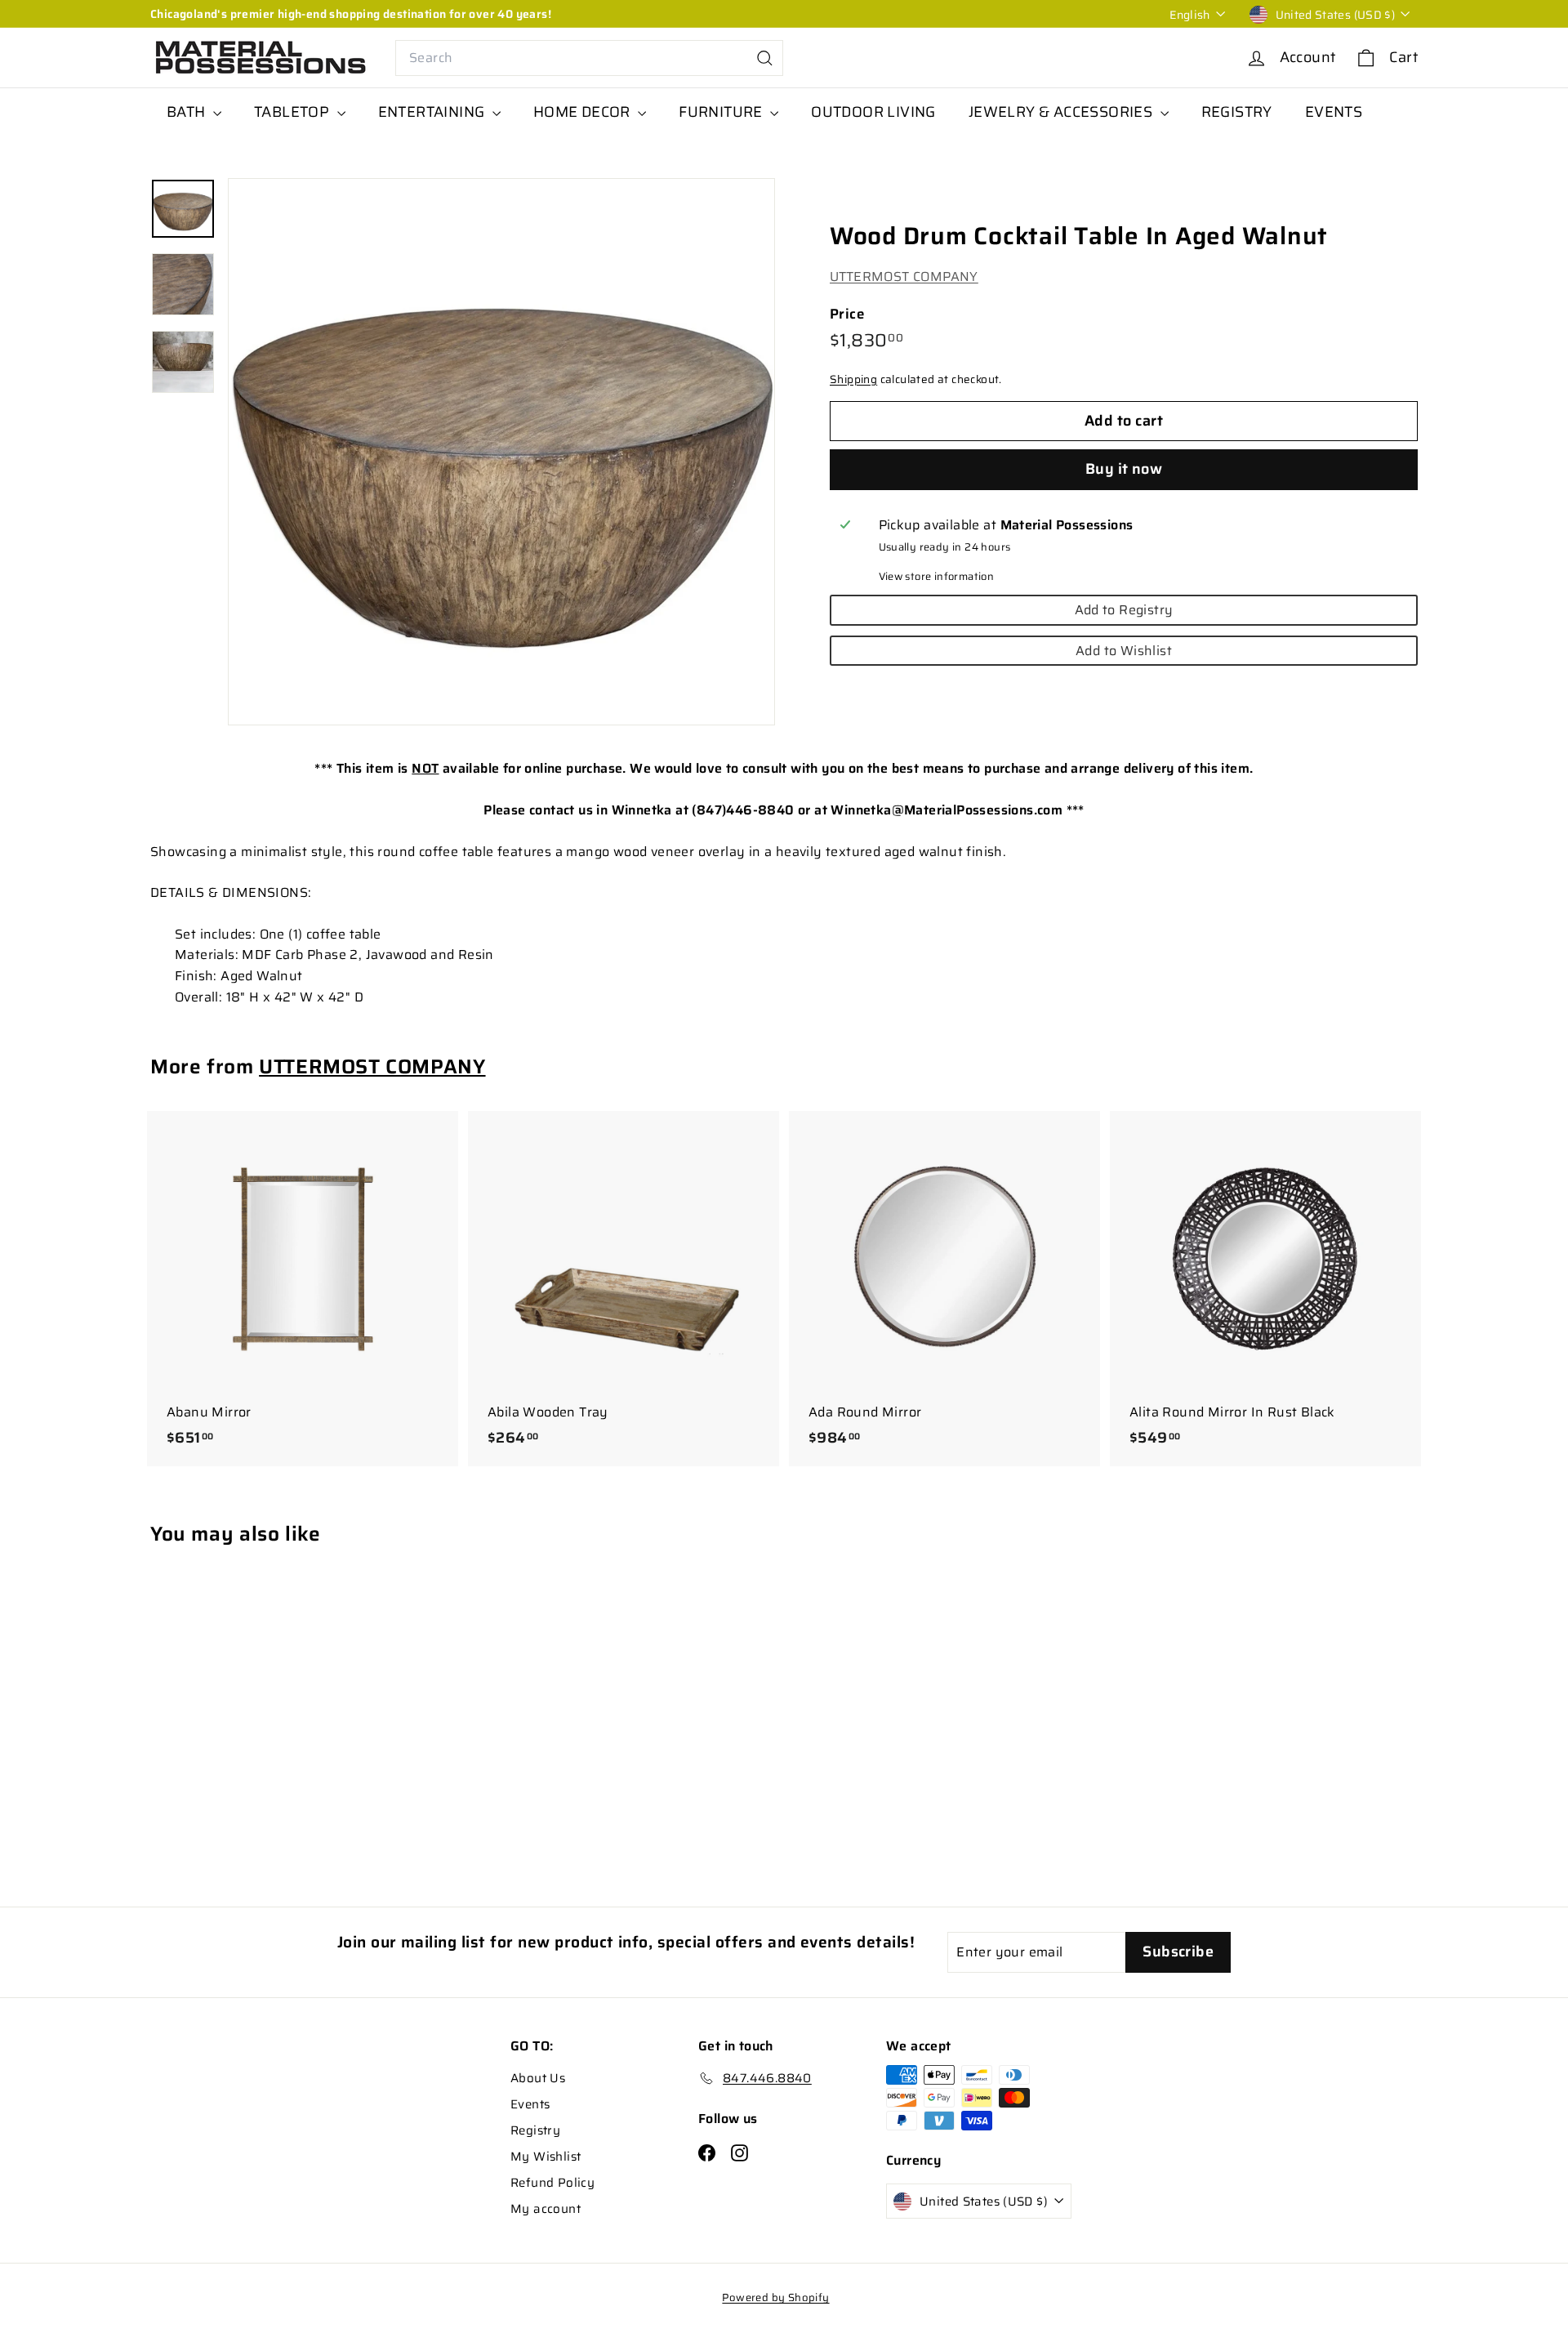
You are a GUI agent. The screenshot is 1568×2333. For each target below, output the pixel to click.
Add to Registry (1124, 610)
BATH (188, 112)
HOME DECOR (584, 112)
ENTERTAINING (433, 112)
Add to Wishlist (1124, 651)
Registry (535, 2130)
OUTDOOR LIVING (873, 112)
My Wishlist (546, 2157)
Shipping (853, 379)
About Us (538, 2078)
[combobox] (589, 58)
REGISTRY (1237, 112)
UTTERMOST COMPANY (904, 277)
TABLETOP (294, 112)
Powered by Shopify (775, 2297)
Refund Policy (552, 2183)
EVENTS (1334, 112)
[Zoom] (501, 452)
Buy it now (1124, 469)
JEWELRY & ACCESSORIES (1062, 112)
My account (546, 2209)
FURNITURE (722, 112)
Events (530, 2104)
